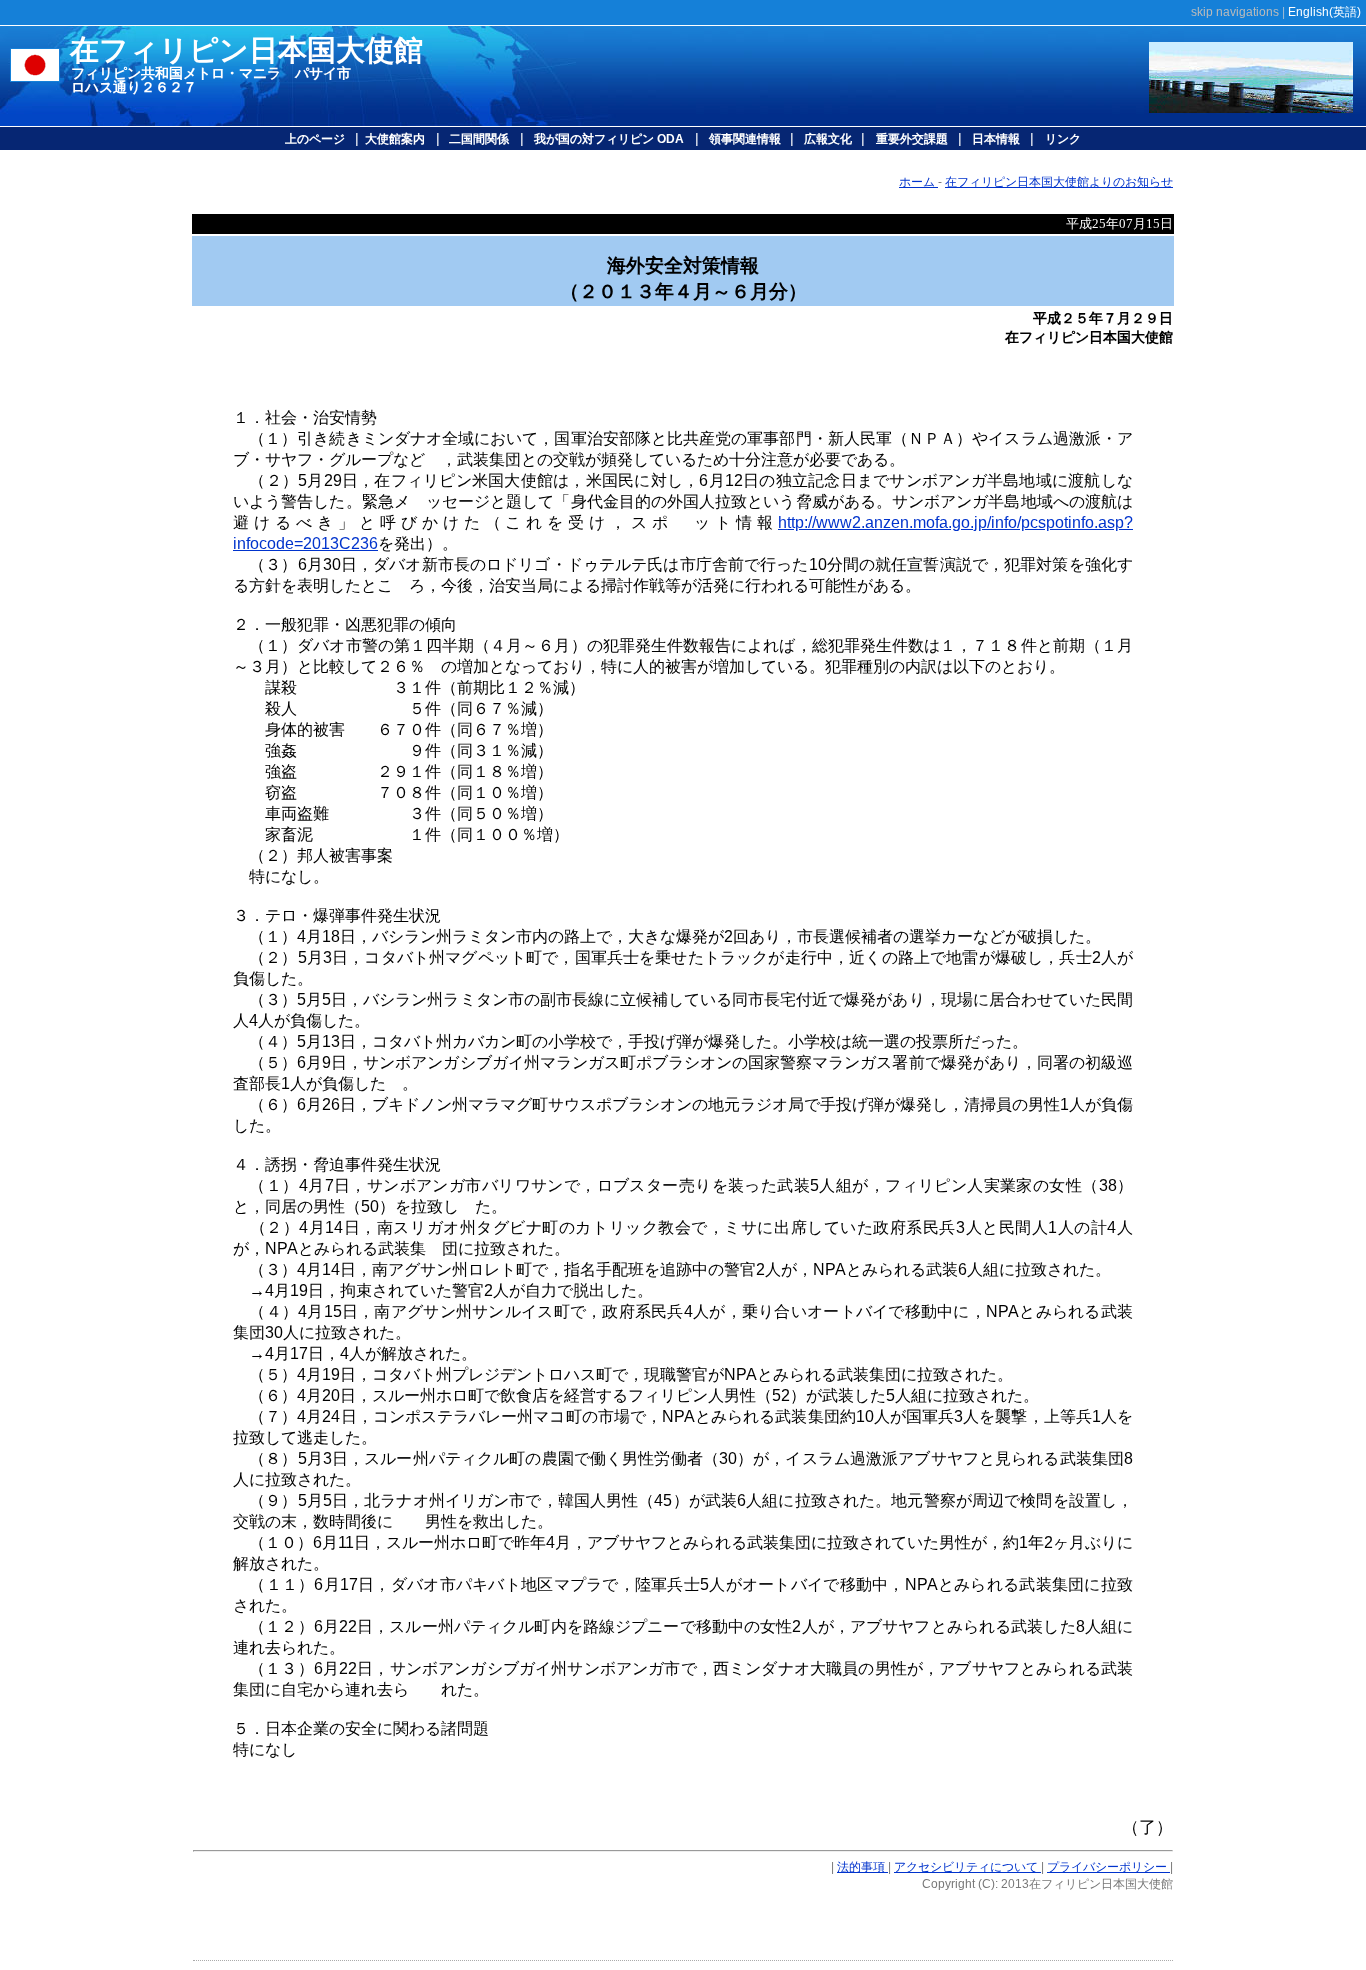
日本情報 (994, 139)
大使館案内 (395, 139)
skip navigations (1235, 12)
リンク (1063, 139)
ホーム (918, 182)
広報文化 (828, 139)
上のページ (316, 139)
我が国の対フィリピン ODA (609, 139)
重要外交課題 (912, 139)
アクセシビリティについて (967, 1867)
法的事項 (862, 1867)
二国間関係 (477, 139)
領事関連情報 (746, 139)
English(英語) (1324, 12)
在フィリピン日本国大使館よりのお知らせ (1059, 182)
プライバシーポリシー (1108, 1867)
